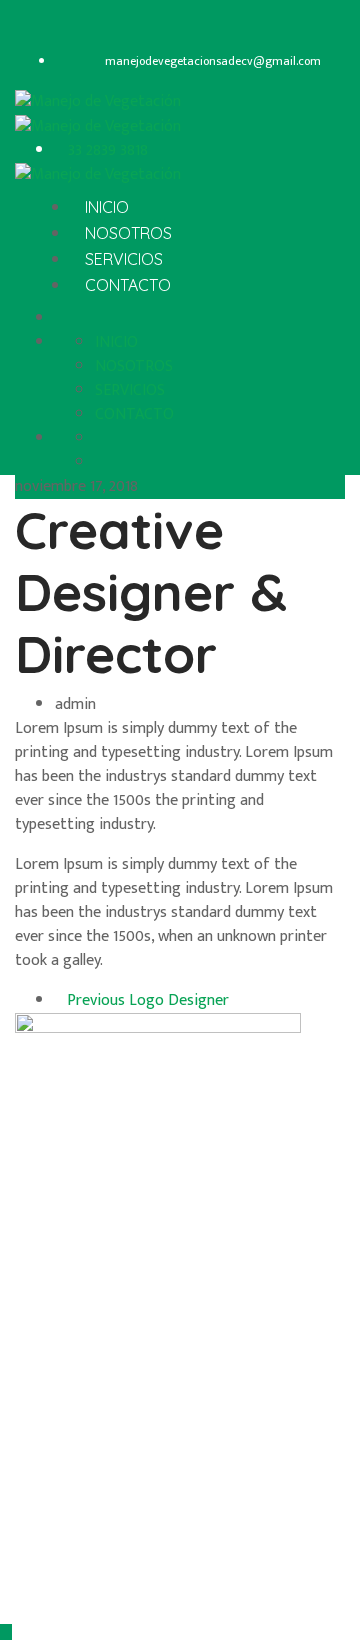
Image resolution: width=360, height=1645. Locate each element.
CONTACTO (128, 285)
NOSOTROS (128, 233)
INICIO (107, 207)
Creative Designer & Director (151, 591)
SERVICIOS (124, 259)
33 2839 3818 (106, 150)
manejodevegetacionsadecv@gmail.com (213, 61)
